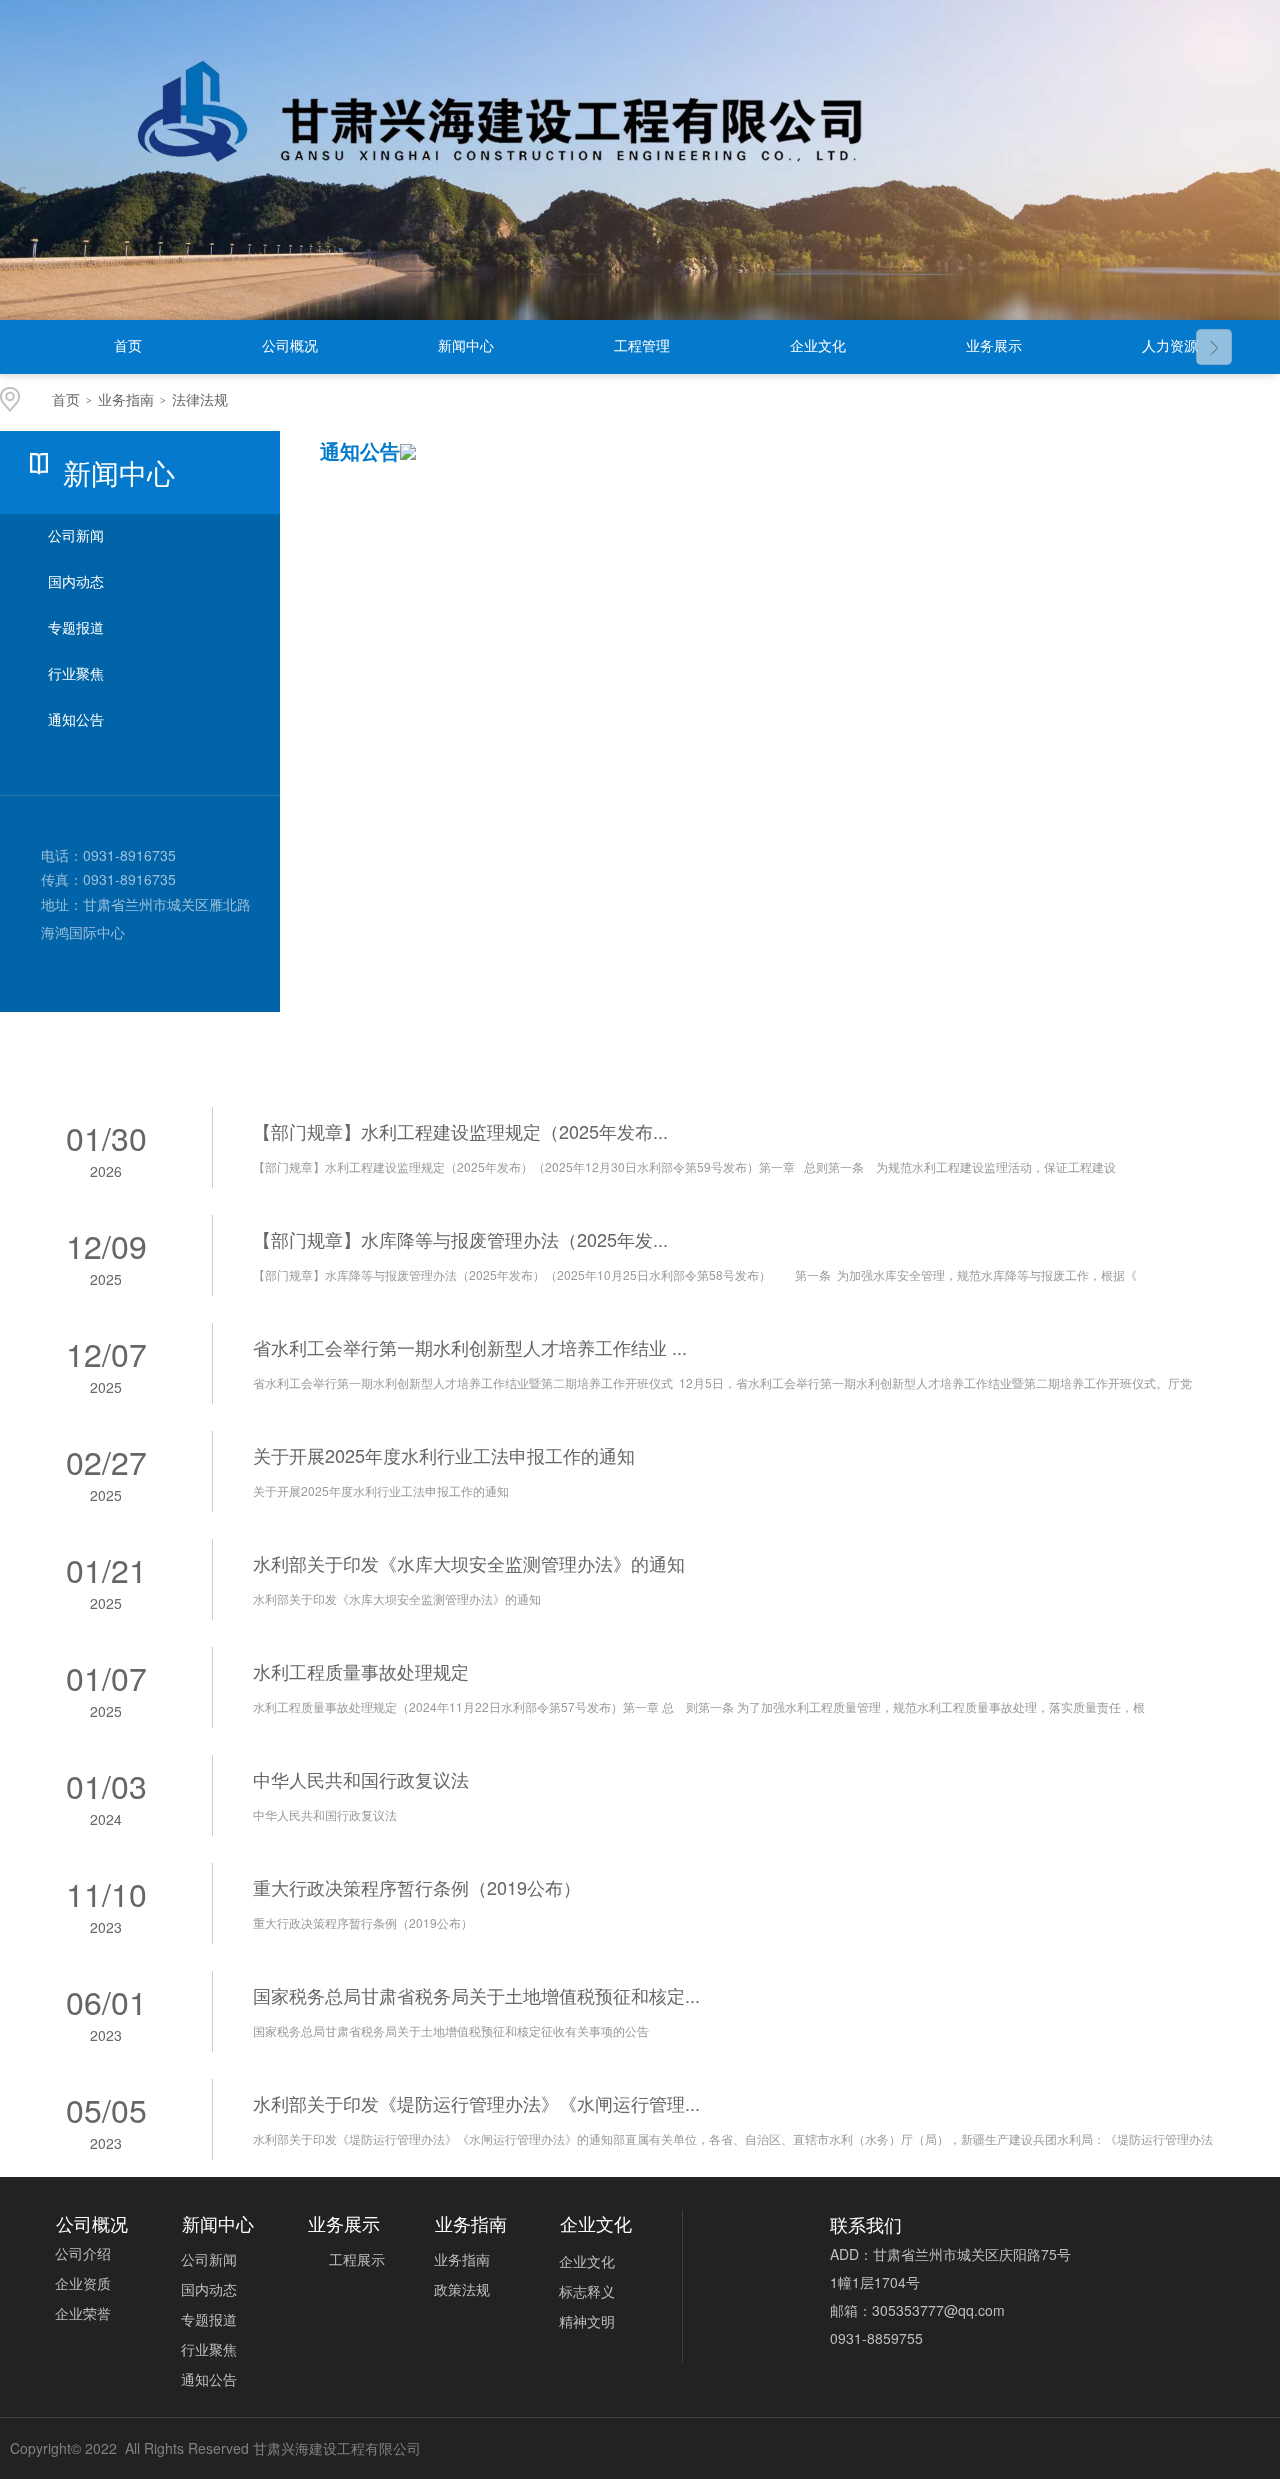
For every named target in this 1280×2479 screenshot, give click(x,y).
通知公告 (76, 720)
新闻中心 (466, 346)
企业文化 (818, 346)
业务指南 (126, 400)
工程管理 (642, 346)
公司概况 (290, 346)
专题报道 (76, 628)
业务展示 (994, 346)
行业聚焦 (76, 674)
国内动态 (76, 582)
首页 (128, 346)
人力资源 (1170, 346)
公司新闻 (76, 536)
